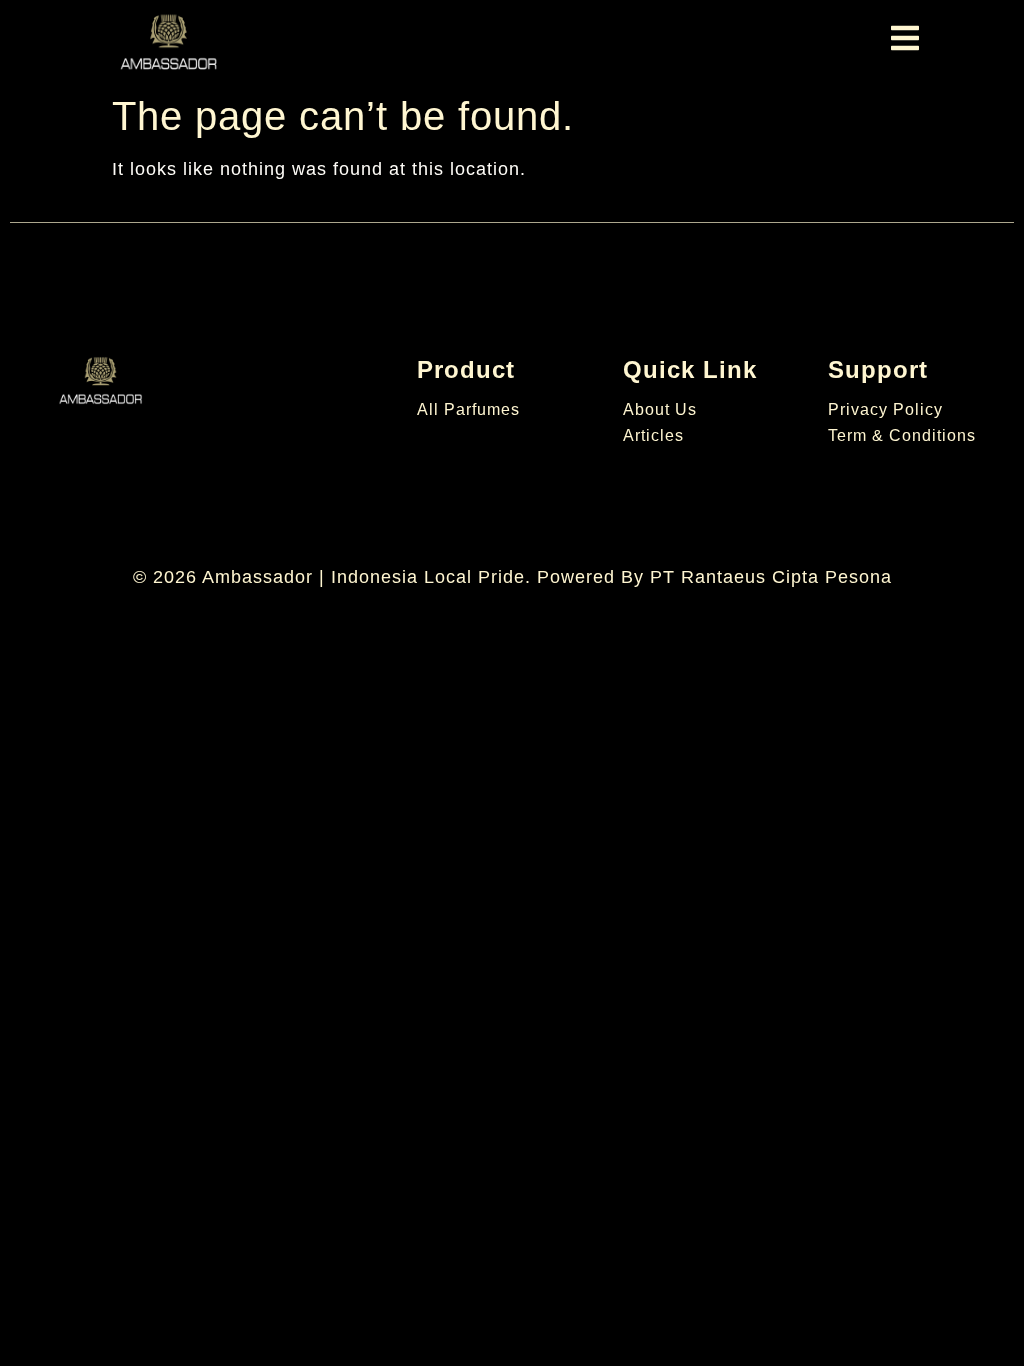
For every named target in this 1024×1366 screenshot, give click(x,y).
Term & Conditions (902, 435)
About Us (660, 409)
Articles (653, 435)
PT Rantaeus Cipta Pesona (771, 577)
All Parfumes (468, 409)
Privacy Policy (885, 409)
